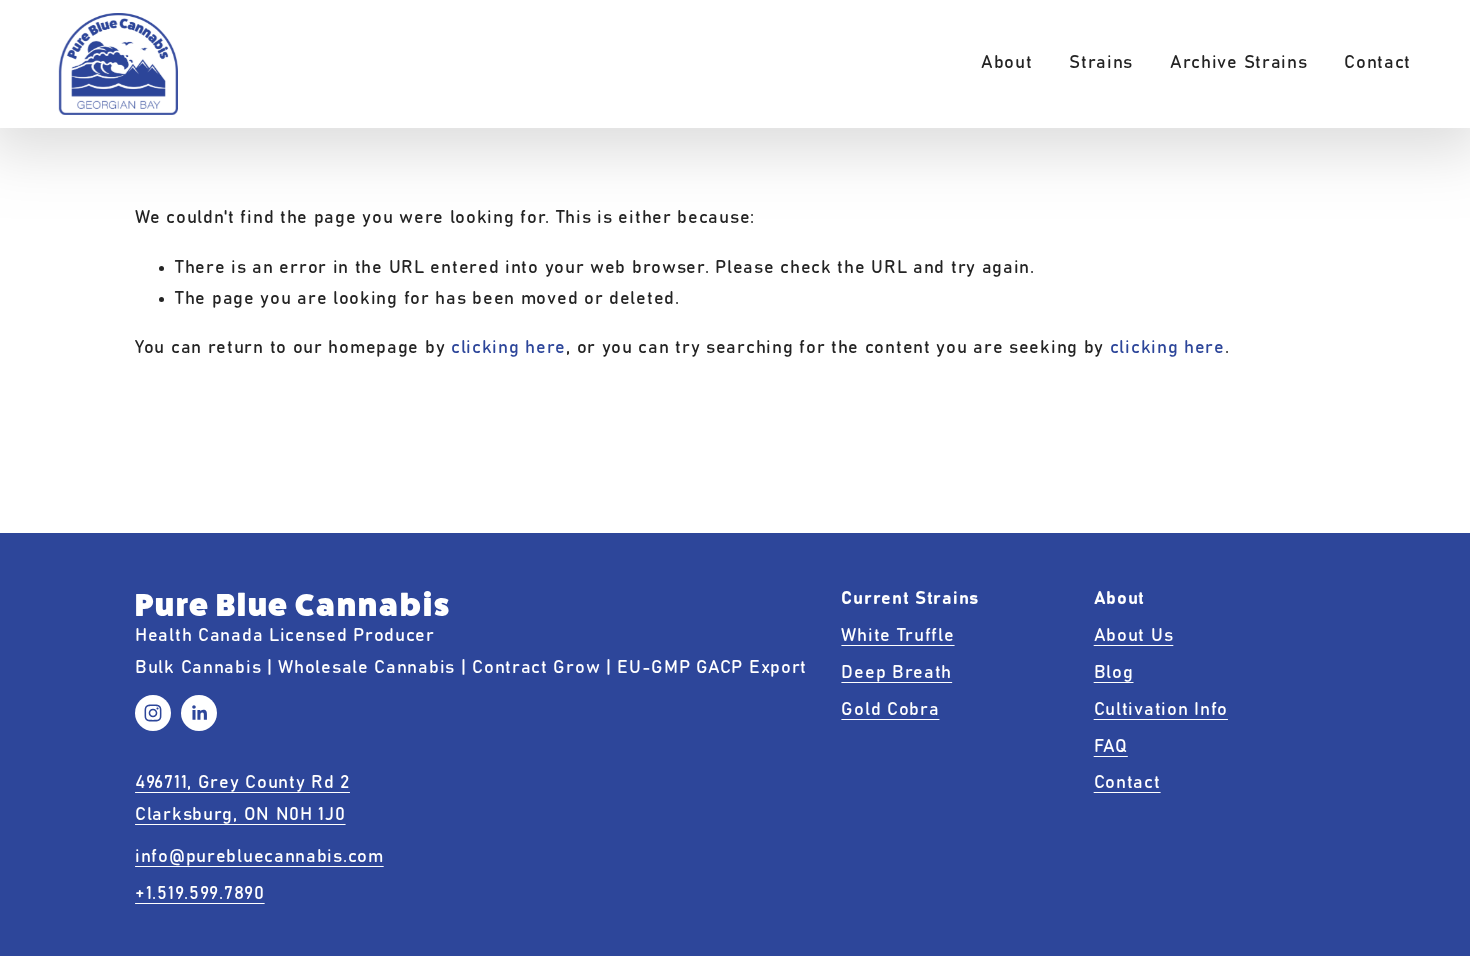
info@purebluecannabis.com (259, 857)
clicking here (508, 348)
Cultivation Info (1161, 710)
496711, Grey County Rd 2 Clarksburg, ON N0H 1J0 (242, 799)
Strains (1101, 63)
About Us (1134, 636)
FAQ (1111, 747)
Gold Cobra (890, 710)
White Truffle (897, 636)
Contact (1377, 63)
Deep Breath (896, 673)
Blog (1114, 673)
